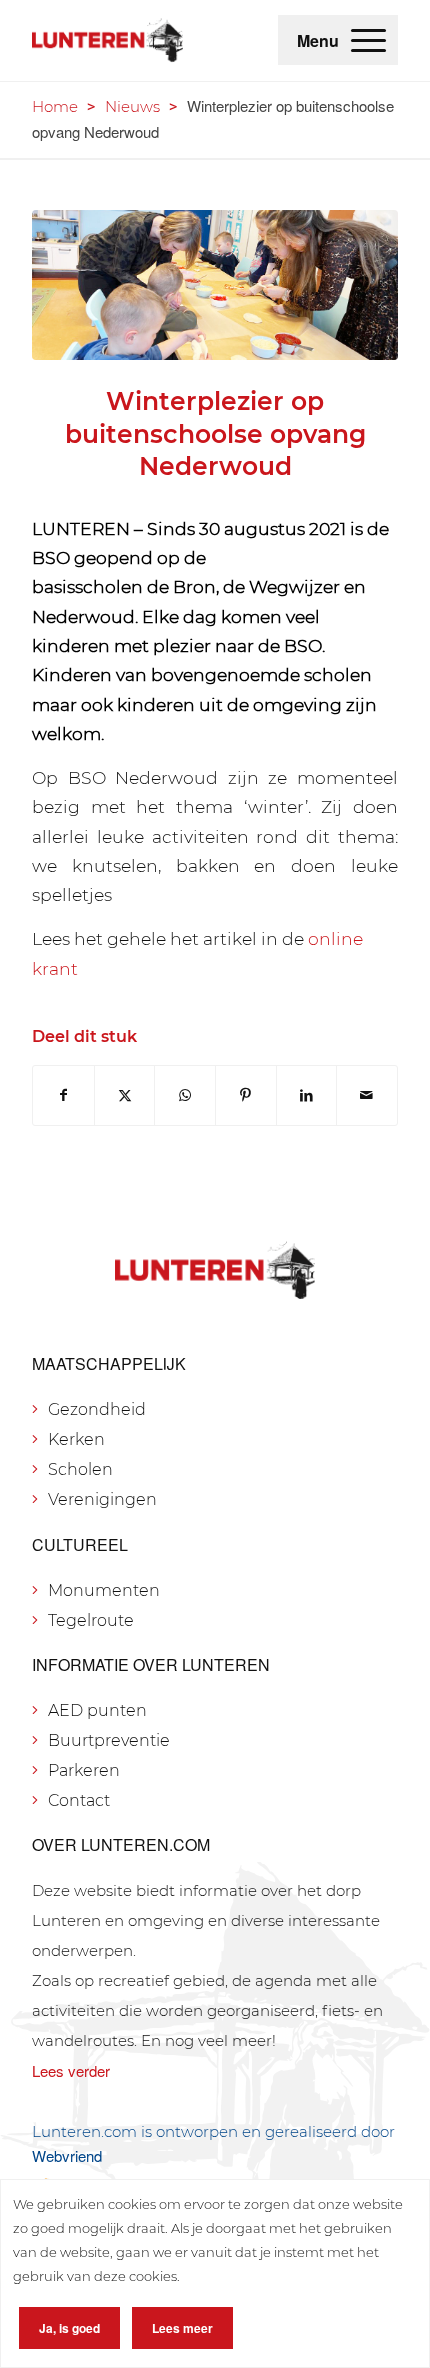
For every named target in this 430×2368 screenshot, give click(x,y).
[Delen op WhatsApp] (185, 1095)
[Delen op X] (125, 1095)
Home (55, 106)
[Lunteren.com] (107, 40)
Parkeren (84, 1770)
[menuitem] (368, 40)
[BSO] (215, 285)
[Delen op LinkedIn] (307, 1095)
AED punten (97, 1710)
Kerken (76, 1439)
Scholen (80, 1469)
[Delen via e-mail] (367, 1095)
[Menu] (368, 40)
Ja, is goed (69, 2328)
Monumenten (104, 1590)
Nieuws (132, 106)
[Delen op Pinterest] (246, 1095)
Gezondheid (97, 1409)
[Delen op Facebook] (63, 1095)
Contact (79, 1800)
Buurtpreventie (109, 1740)
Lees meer (182, 2328)
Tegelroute (91, 1620)
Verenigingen (102, 1499)
